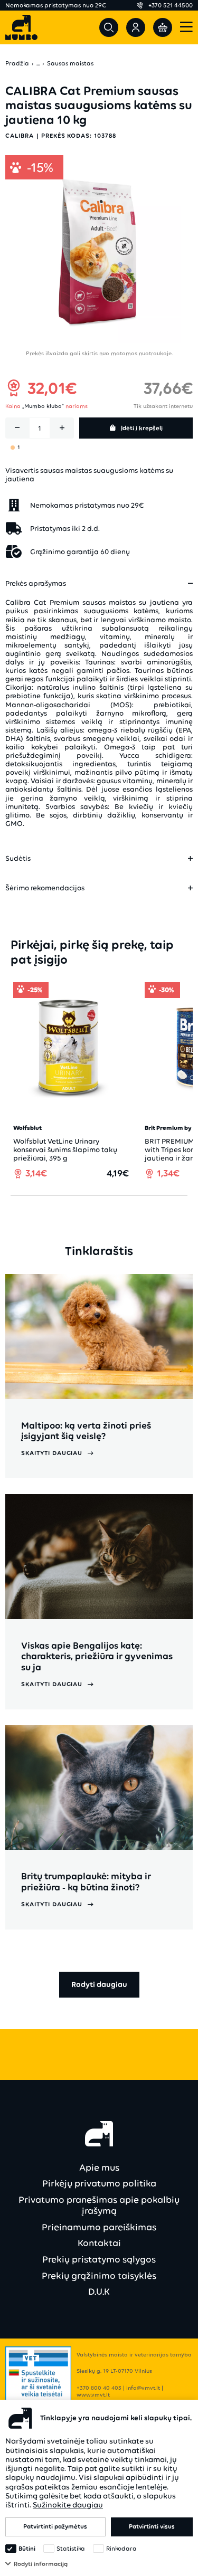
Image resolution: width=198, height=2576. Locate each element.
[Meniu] (186, 28)
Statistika (71, 2549)
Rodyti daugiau (99, 1984)
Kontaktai (99, 2243)
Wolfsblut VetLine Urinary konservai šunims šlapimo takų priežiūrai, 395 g (65, 1150)
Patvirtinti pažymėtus (55, 2526)
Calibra (20, 136)
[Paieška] (109, 27)
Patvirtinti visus (152, 2526)
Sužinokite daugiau (68, 2505)
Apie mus (99, 2168)
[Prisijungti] (136, 27)
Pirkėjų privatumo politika (99, 2183)
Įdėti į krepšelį (142, 428)
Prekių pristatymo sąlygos (99, 2259)
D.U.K (99, 2292)
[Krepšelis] (163, 27)
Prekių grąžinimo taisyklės (99, 2276)
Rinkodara (121, 2549)
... (38, 64)
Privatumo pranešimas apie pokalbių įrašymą (99, 2205)
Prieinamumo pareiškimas (99, 2227)
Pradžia (17, 64)
